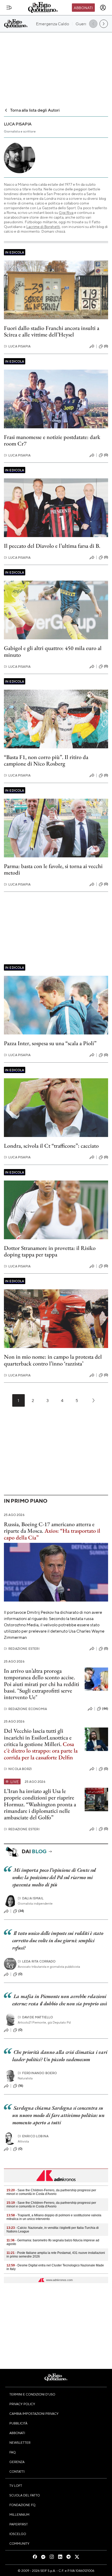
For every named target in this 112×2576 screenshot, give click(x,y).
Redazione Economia (25, 1709)
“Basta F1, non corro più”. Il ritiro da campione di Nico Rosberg (46, 760)
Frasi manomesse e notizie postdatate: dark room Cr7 (52, 440)
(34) (21, 1911)
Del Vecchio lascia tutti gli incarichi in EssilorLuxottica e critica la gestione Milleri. (38, 1737)
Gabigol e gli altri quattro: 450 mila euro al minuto (53, 651)
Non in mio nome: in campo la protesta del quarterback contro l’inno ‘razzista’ (53, 1360)
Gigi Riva (66, 212)
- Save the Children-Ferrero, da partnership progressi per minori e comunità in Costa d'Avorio (51, 2192)
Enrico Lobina (33, 2136)
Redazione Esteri (22, 1649)
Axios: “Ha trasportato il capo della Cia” (52, 1534)
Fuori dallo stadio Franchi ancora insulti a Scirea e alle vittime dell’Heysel (52, 331)
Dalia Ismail (31, 1898)
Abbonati (83, 8)
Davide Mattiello (35, 2017)
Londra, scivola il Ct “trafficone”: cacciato (51, 1146)
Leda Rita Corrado (37, 1961)
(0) (106, 346)
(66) (105, 1708)
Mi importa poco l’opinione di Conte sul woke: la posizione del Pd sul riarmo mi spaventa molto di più (54, 1877)
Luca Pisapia (17, 346)
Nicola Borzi (18, 1769)
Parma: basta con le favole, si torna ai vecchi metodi (53, 869)
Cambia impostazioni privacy (34, 2414)
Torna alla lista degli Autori (35, 110)
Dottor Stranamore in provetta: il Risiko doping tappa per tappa (50, 1251)
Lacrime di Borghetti (43, 226)
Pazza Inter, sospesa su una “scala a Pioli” (50, 1043)
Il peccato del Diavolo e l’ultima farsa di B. (52, 546)
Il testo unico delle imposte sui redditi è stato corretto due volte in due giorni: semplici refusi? (58, 1940)
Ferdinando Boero (37, 2073)
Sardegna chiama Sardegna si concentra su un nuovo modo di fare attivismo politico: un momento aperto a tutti (58, 2115)
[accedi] (103, 8)
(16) (21, 2086)
